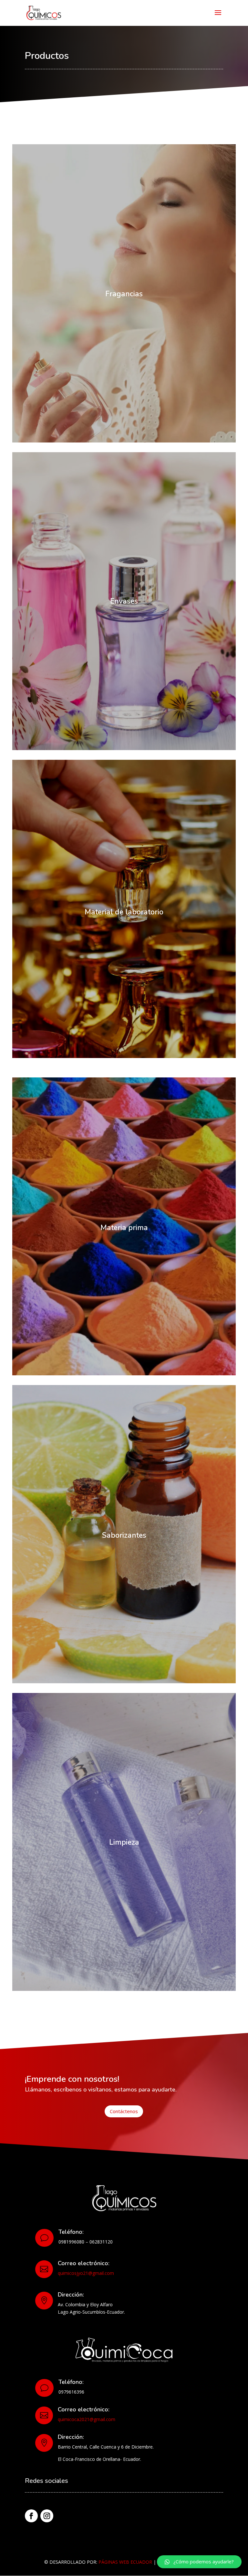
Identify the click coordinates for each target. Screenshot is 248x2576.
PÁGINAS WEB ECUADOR (125, 2562)
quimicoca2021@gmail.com (87, 2419)
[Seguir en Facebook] (31, 2516)
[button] (199, 2562)
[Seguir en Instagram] (47, 2516)
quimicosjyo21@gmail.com (86, 2273)
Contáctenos (124, 2111)
